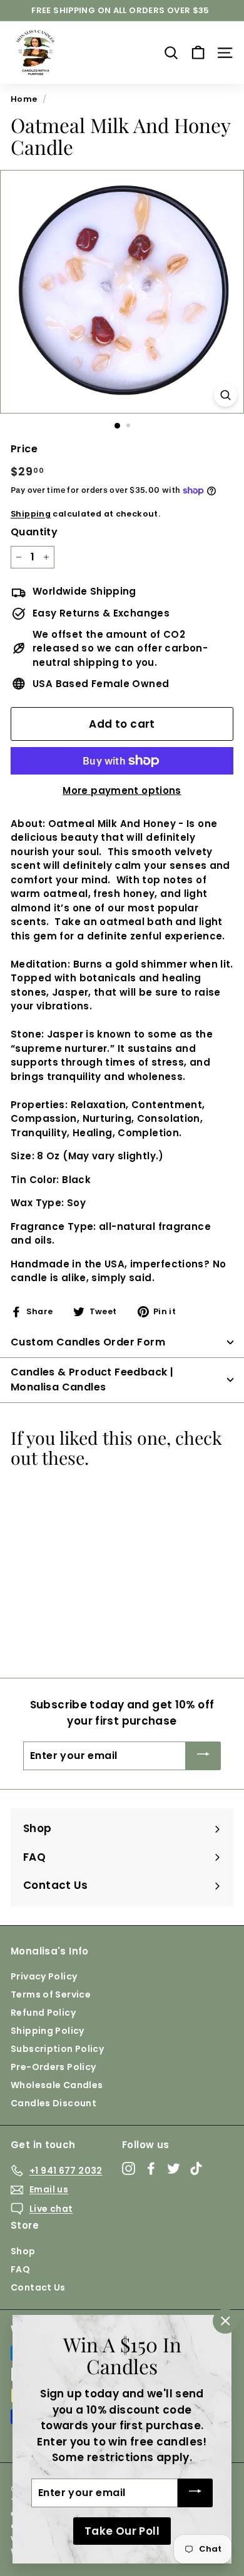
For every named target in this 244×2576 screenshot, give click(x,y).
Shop (23, 2251)
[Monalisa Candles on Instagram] (129, 2169)
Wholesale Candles (57, 2085)
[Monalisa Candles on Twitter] (174, 2169)
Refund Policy (43, 2013)
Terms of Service (51, 1994)
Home (24, 99)
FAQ (20, 2269)
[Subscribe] (203, 1756)
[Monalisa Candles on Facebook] (151, 2169)
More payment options (122, 790)
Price (24, 449)
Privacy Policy (44, 1976)
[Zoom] (226, 395)
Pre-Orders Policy (53, 2067)
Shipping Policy (48, 2031)
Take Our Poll (122, 2531)
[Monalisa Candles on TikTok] (196, 2169)
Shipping (31, 514)
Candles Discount (53, 2103)
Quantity (34, 532)
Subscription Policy (57, 2049)
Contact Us (38, 2287)
